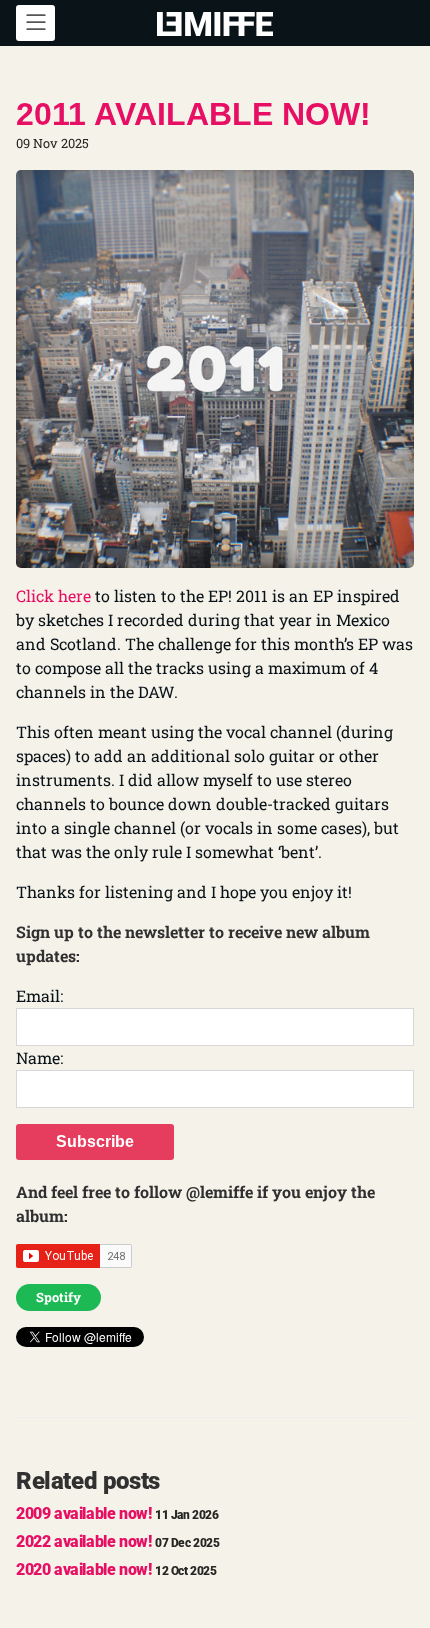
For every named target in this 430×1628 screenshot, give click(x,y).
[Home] (215, 22)
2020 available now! (116, 1569)
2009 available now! (117, 1513)
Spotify (58, 1297)
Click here (53, 595)
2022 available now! (118, 1541)
